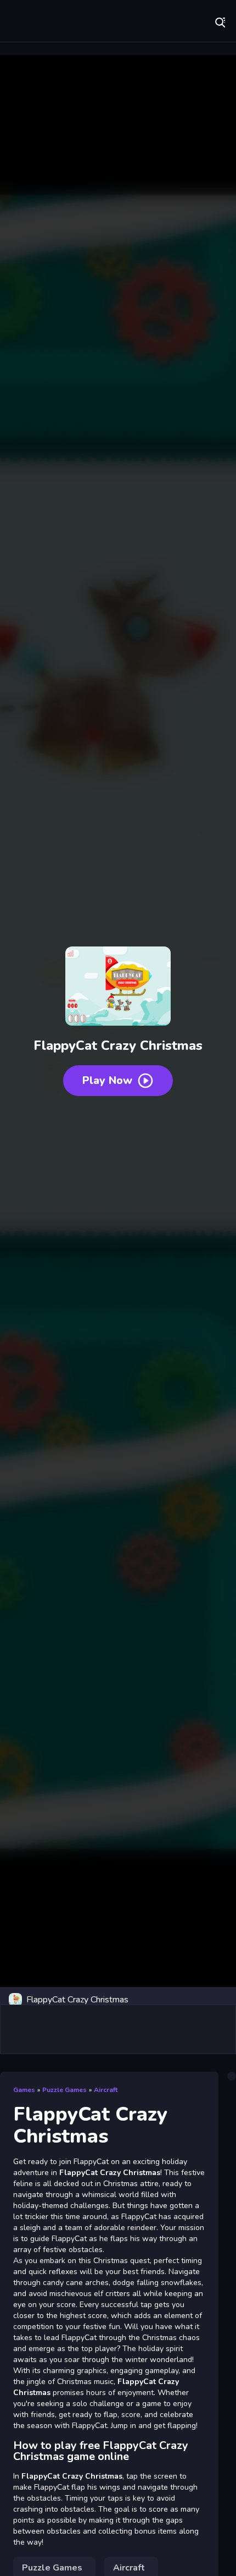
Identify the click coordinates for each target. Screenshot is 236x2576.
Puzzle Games (64, 2090)
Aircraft (106, 2090)
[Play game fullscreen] (222, 2000)
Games (24, 2090)
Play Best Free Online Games (44, 22)
